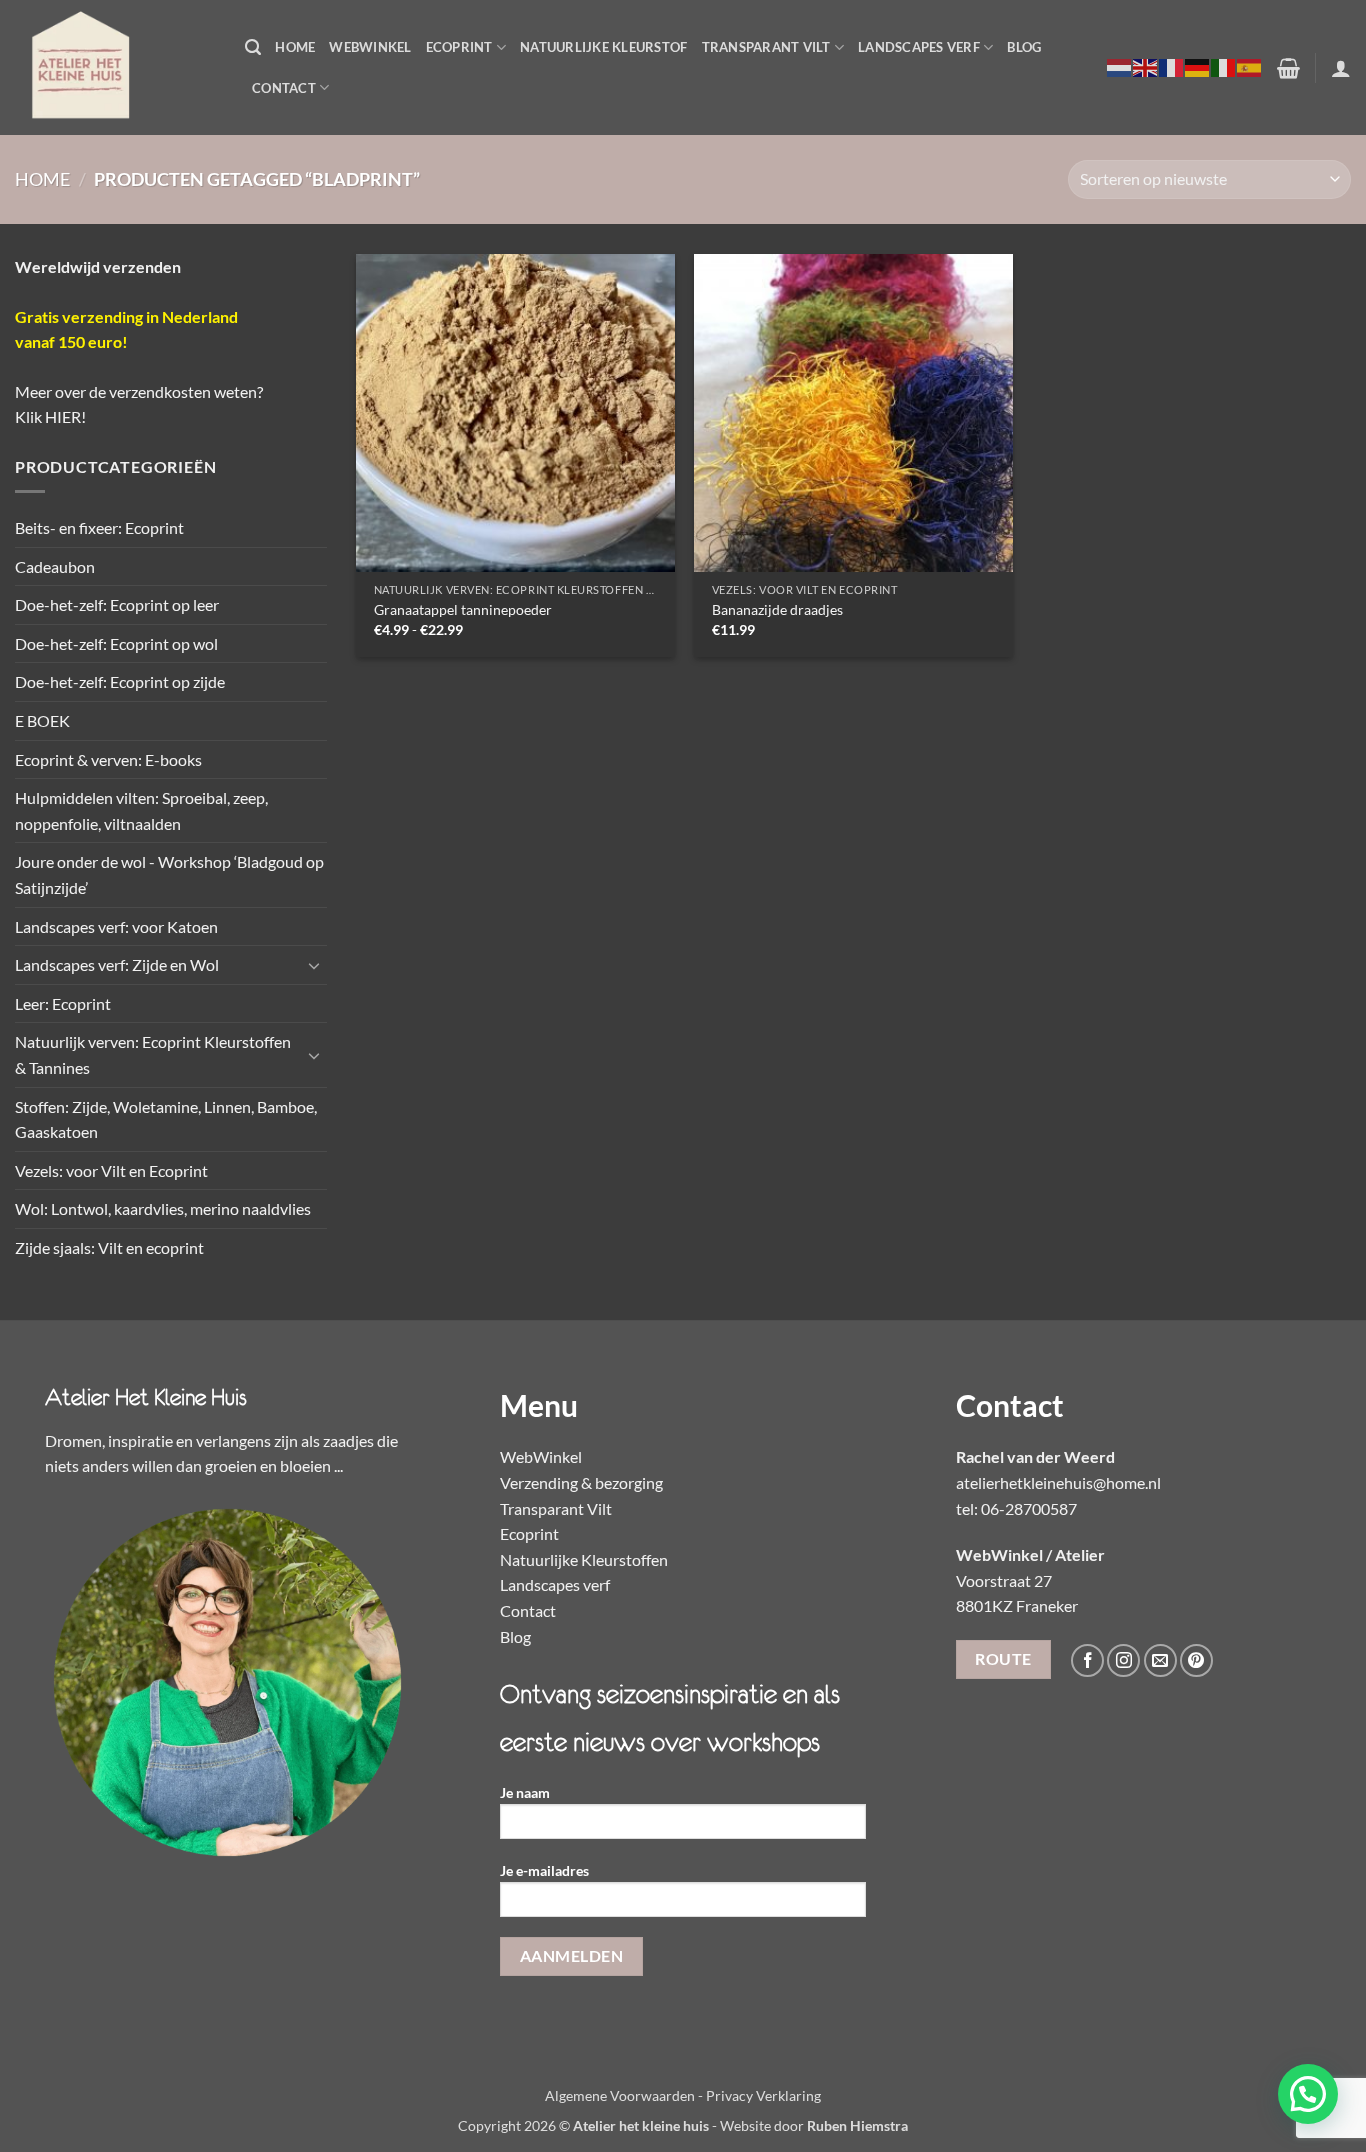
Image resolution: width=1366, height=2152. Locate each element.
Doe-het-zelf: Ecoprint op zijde (120, 681)
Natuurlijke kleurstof (603, 47)
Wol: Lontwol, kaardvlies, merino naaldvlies (163, 1208)
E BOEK (42, 720)
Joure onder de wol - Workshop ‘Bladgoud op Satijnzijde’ (169, 874)
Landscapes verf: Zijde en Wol (117, 964)
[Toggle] (315, 965)
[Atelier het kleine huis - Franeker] (115, 67)
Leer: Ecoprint (63, 1003)
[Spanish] (1250, 67)
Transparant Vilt (766, 47)
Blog (1024, 47)
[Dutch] (1120, 67)
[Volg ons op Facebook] (1087, 1660)
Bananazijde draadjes (777, 609)
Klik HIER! (50, 416)
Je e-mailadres (544, 1870)
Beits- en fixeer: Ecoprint (99, 527)
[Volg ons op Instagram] (1123, 1660)
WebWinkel (370, 47)
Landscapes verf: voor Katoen (116, 926)
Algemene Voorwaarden (620, 2095)
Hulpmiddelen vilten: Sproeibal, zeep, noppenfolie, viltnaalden (141, 810)
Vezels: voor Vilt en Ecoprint (111, 1170)
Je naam (525, 1792)
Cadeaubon (55, 566)
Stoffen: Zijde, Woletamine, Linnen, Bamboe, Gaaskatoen (166, 1119)
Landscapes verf (919, 47)
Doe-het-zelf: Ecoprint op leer (117, 604)
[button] (253, 47)
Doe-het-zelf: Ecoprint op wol (116, 643)
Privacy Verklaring (763, 2095)
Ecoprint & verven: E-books (108, 759)
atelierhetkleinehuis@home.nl (1058, 1482)
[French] (1172, 67)
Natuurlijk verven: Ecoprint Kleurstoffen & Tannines (153, 1054)
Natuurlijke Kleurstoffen (584, 1559)
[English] (1146, 67)
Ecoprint (459, 47)
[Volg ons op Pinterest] (1196, 1660)
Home (295, 47)
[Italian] (1224, 67)
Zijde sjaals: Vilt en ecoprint (109, 1247)
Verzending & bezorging (581, 1482)
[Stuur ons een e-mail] (1160, 1660)
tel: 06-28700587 (1016, 1508)
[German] (1198, 67)
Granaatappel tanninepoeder (463, 609)
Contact (284, 88)
